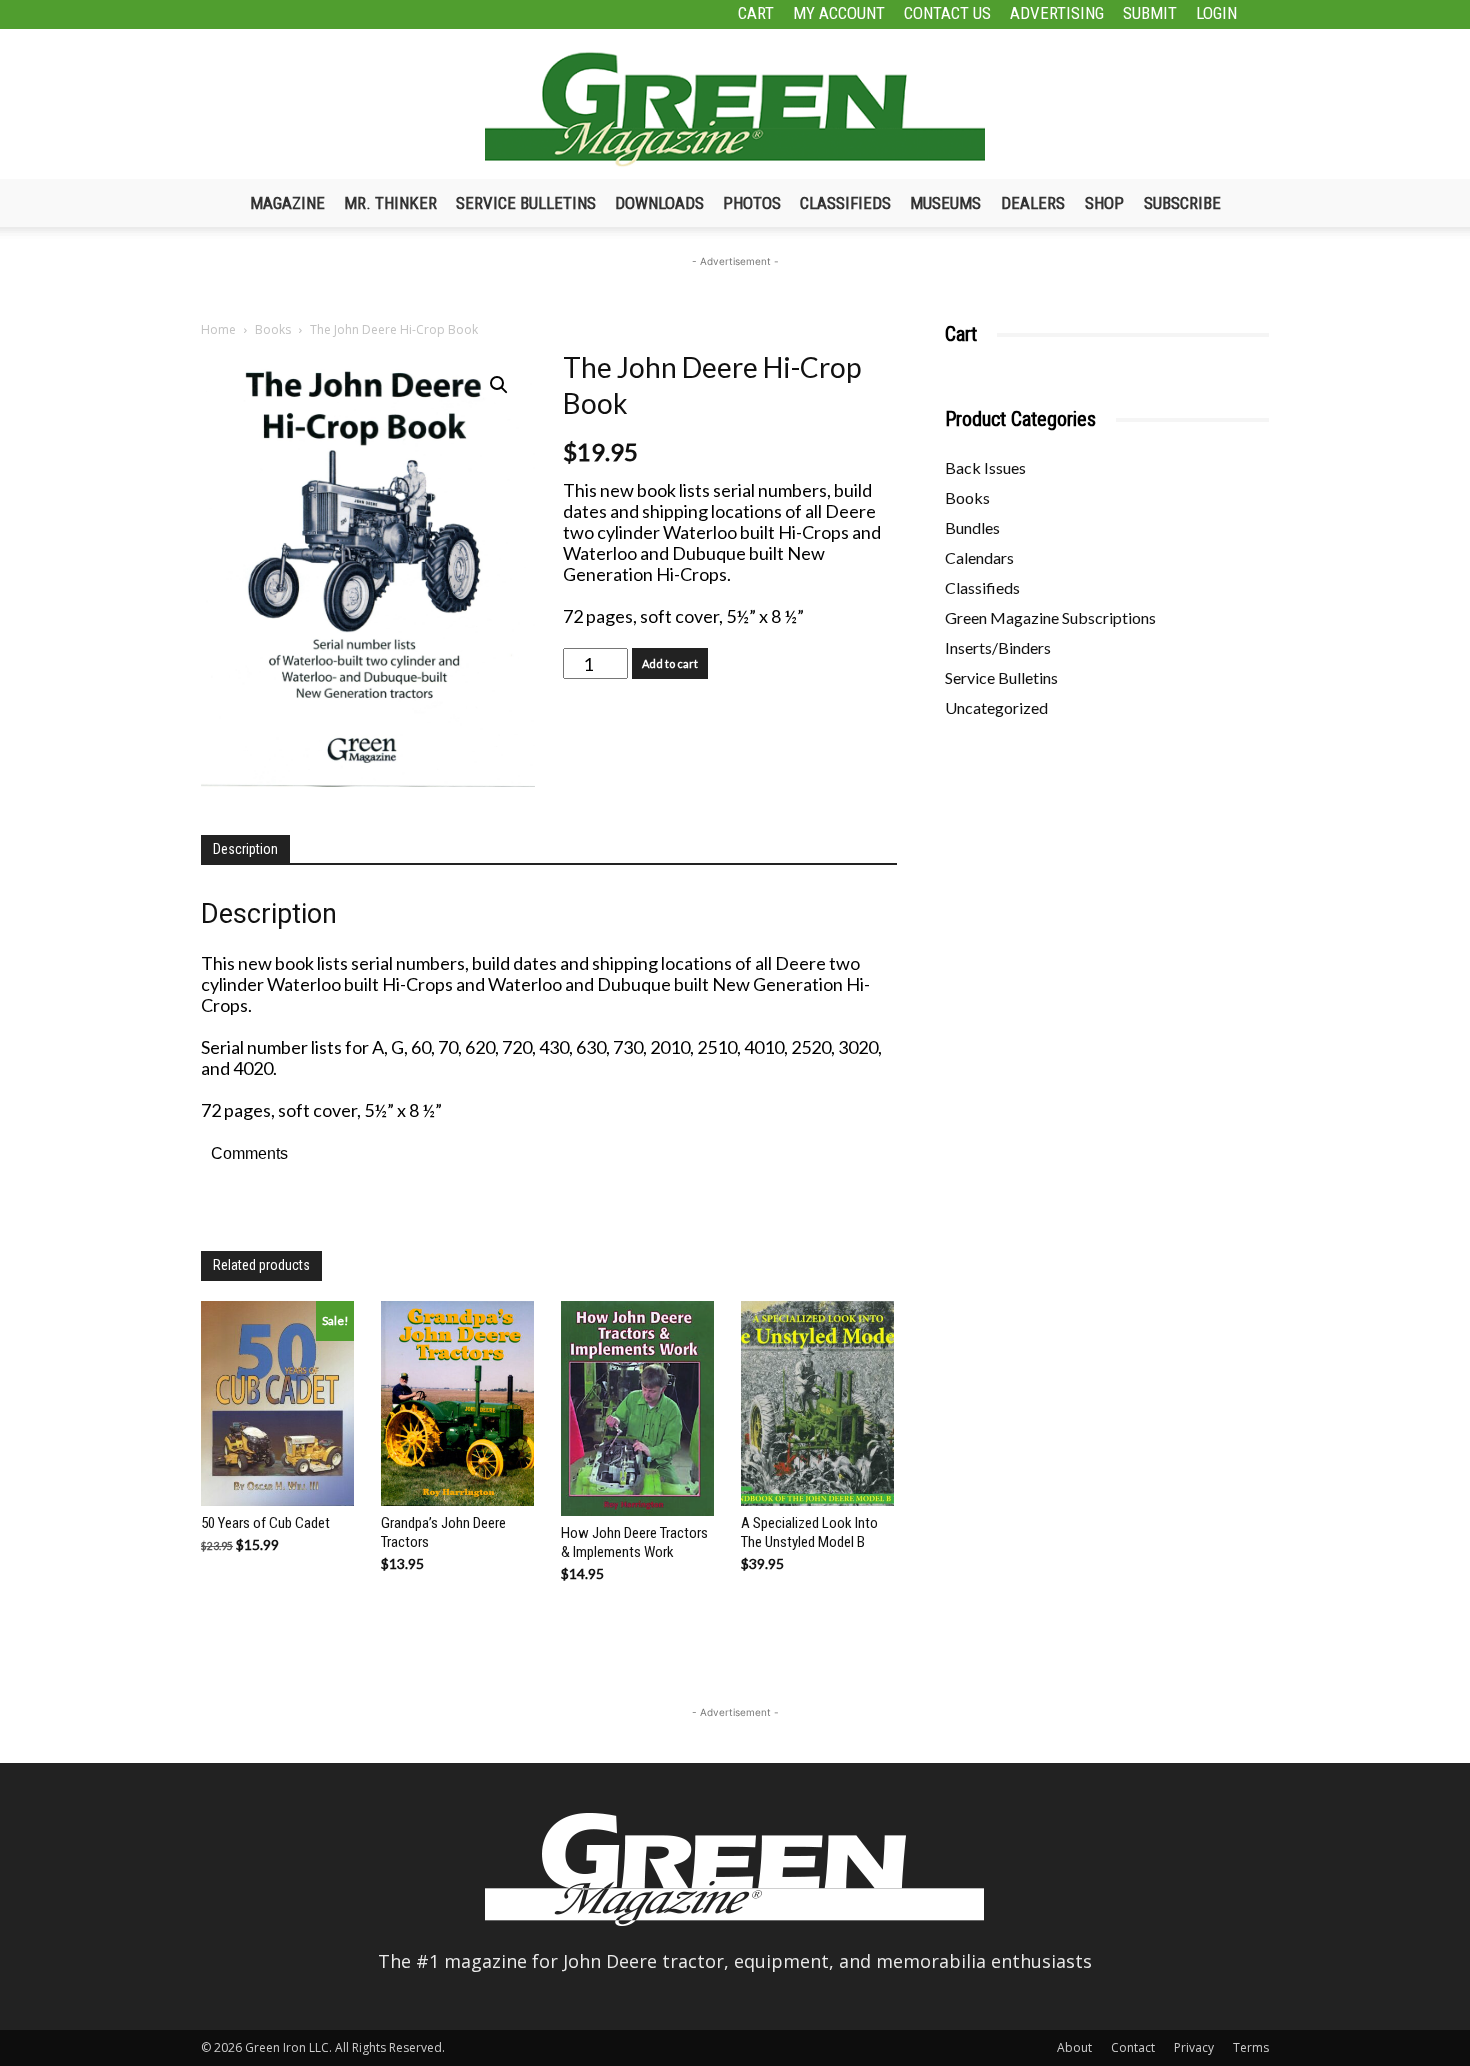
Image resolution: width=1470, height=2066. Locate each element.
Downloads (659, 203)
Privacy (1194, 2047)
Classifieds (845, 203)
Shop (1104, 203)
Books (273, 329)
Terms (1251, 2047)
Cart (756, 13)
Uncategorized (996, 707)
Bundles (972, 527)
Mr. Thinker (390, 203)
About (1074, 2047)
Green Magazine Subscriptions (1050, 617)
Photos (752, 203)
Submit (1150, 13)
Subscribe (1182, 203)
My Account (839, 13)
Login (1216, 13)
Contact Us (947, 13)
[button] (499, 385)
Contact (1133, 2047)
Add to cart (670, 663)
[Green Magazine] (735, 109)
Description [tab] (245, 849)
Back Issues (985, 467)
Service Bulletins (526, 203)
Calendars (979, 557)
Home (218, 329)
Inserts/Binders (998, 647)
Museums (945, 203)
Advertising (1057, 13)
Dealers (1033, 203)
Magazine (287, 203)
